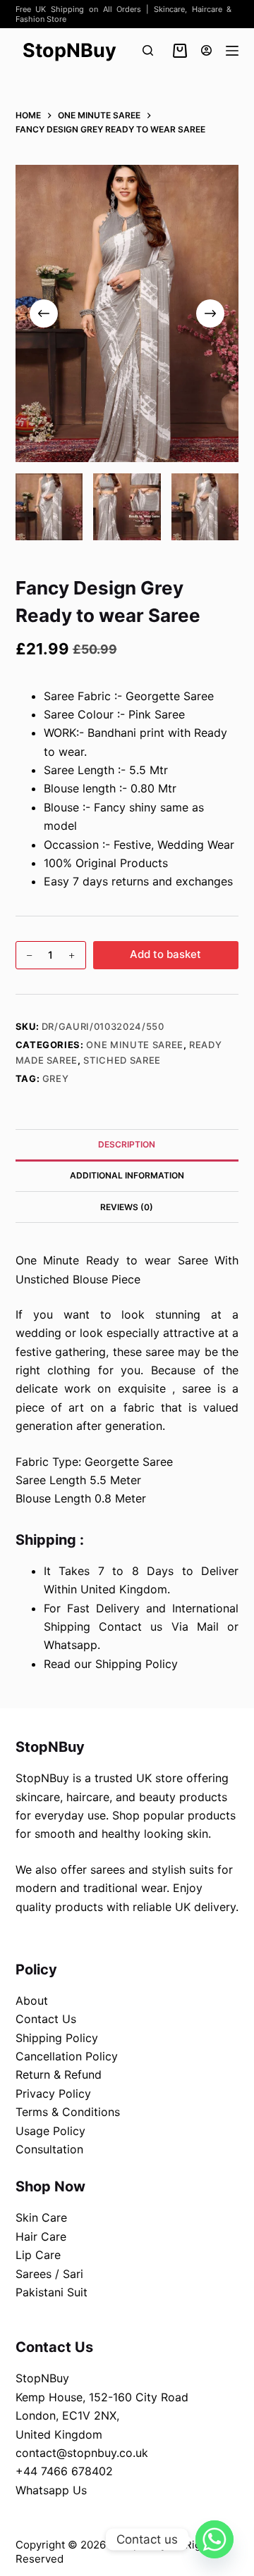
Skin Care (41, 2217)
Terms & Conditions (68, 2112)
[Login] (206, 50)
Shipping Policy (57, 2038)
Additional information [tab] (127, 1175)
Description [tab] (127, 1144)
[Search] (148, 50)
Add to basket (165, 954)
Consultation (49, 2149)
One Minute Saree (134, 1045)
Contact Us (46, 2019)
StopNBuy (69, 50)
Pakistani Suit (52, 2292)
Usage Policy (50, 2131)
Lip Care (38, 2255)
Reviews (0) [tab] (127, 1207)
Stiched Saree (122, 1060)
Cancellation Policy (67, 2056)
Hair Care (41, 2236)
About (32, 2001)
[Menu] (232, 51)
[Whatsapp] (214, 2539)
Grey (56, 1078)
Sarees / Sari (49, 2274)
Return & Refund (59, 2074)
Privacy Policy (53, 2093)
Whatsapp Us (51, 2490)
